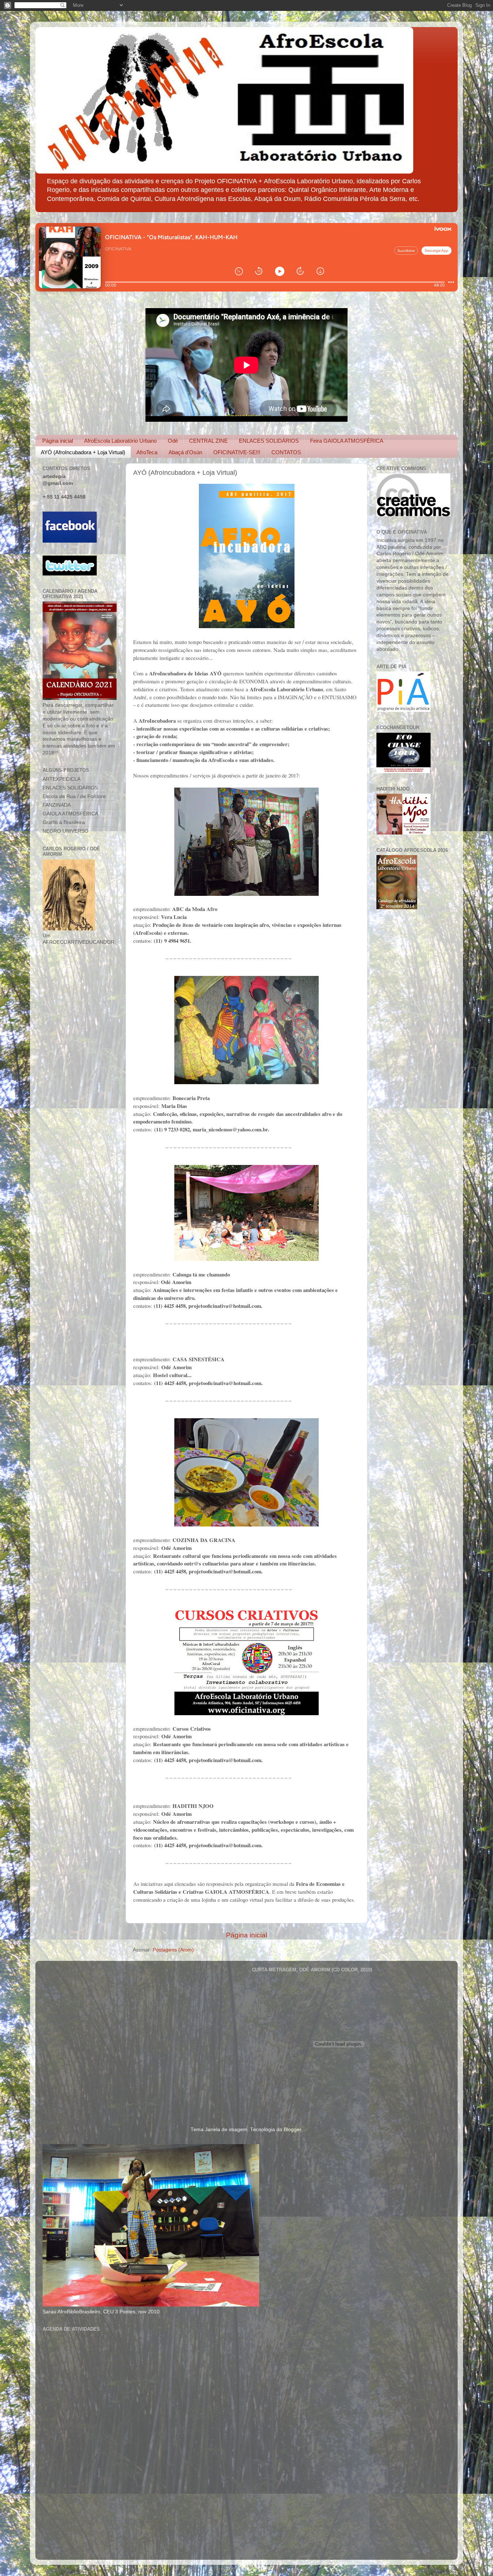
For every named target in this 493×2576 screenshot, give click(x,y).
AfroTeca (147, 452)
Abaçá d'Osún (185, 452)
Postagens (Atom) (173, 1950)
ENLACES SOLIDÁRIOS (269, 441)
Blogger (292, 2130)
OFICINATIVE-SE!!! (237, 452)
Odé (173, 441)
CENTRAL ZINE (208, 441)
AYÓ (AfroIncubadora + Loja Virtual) (83, 452)
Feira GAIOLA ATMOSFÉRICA (347, 441)
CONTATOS (286, 452)
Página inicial (58, 441)
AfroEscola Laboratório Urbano (120, 441)
